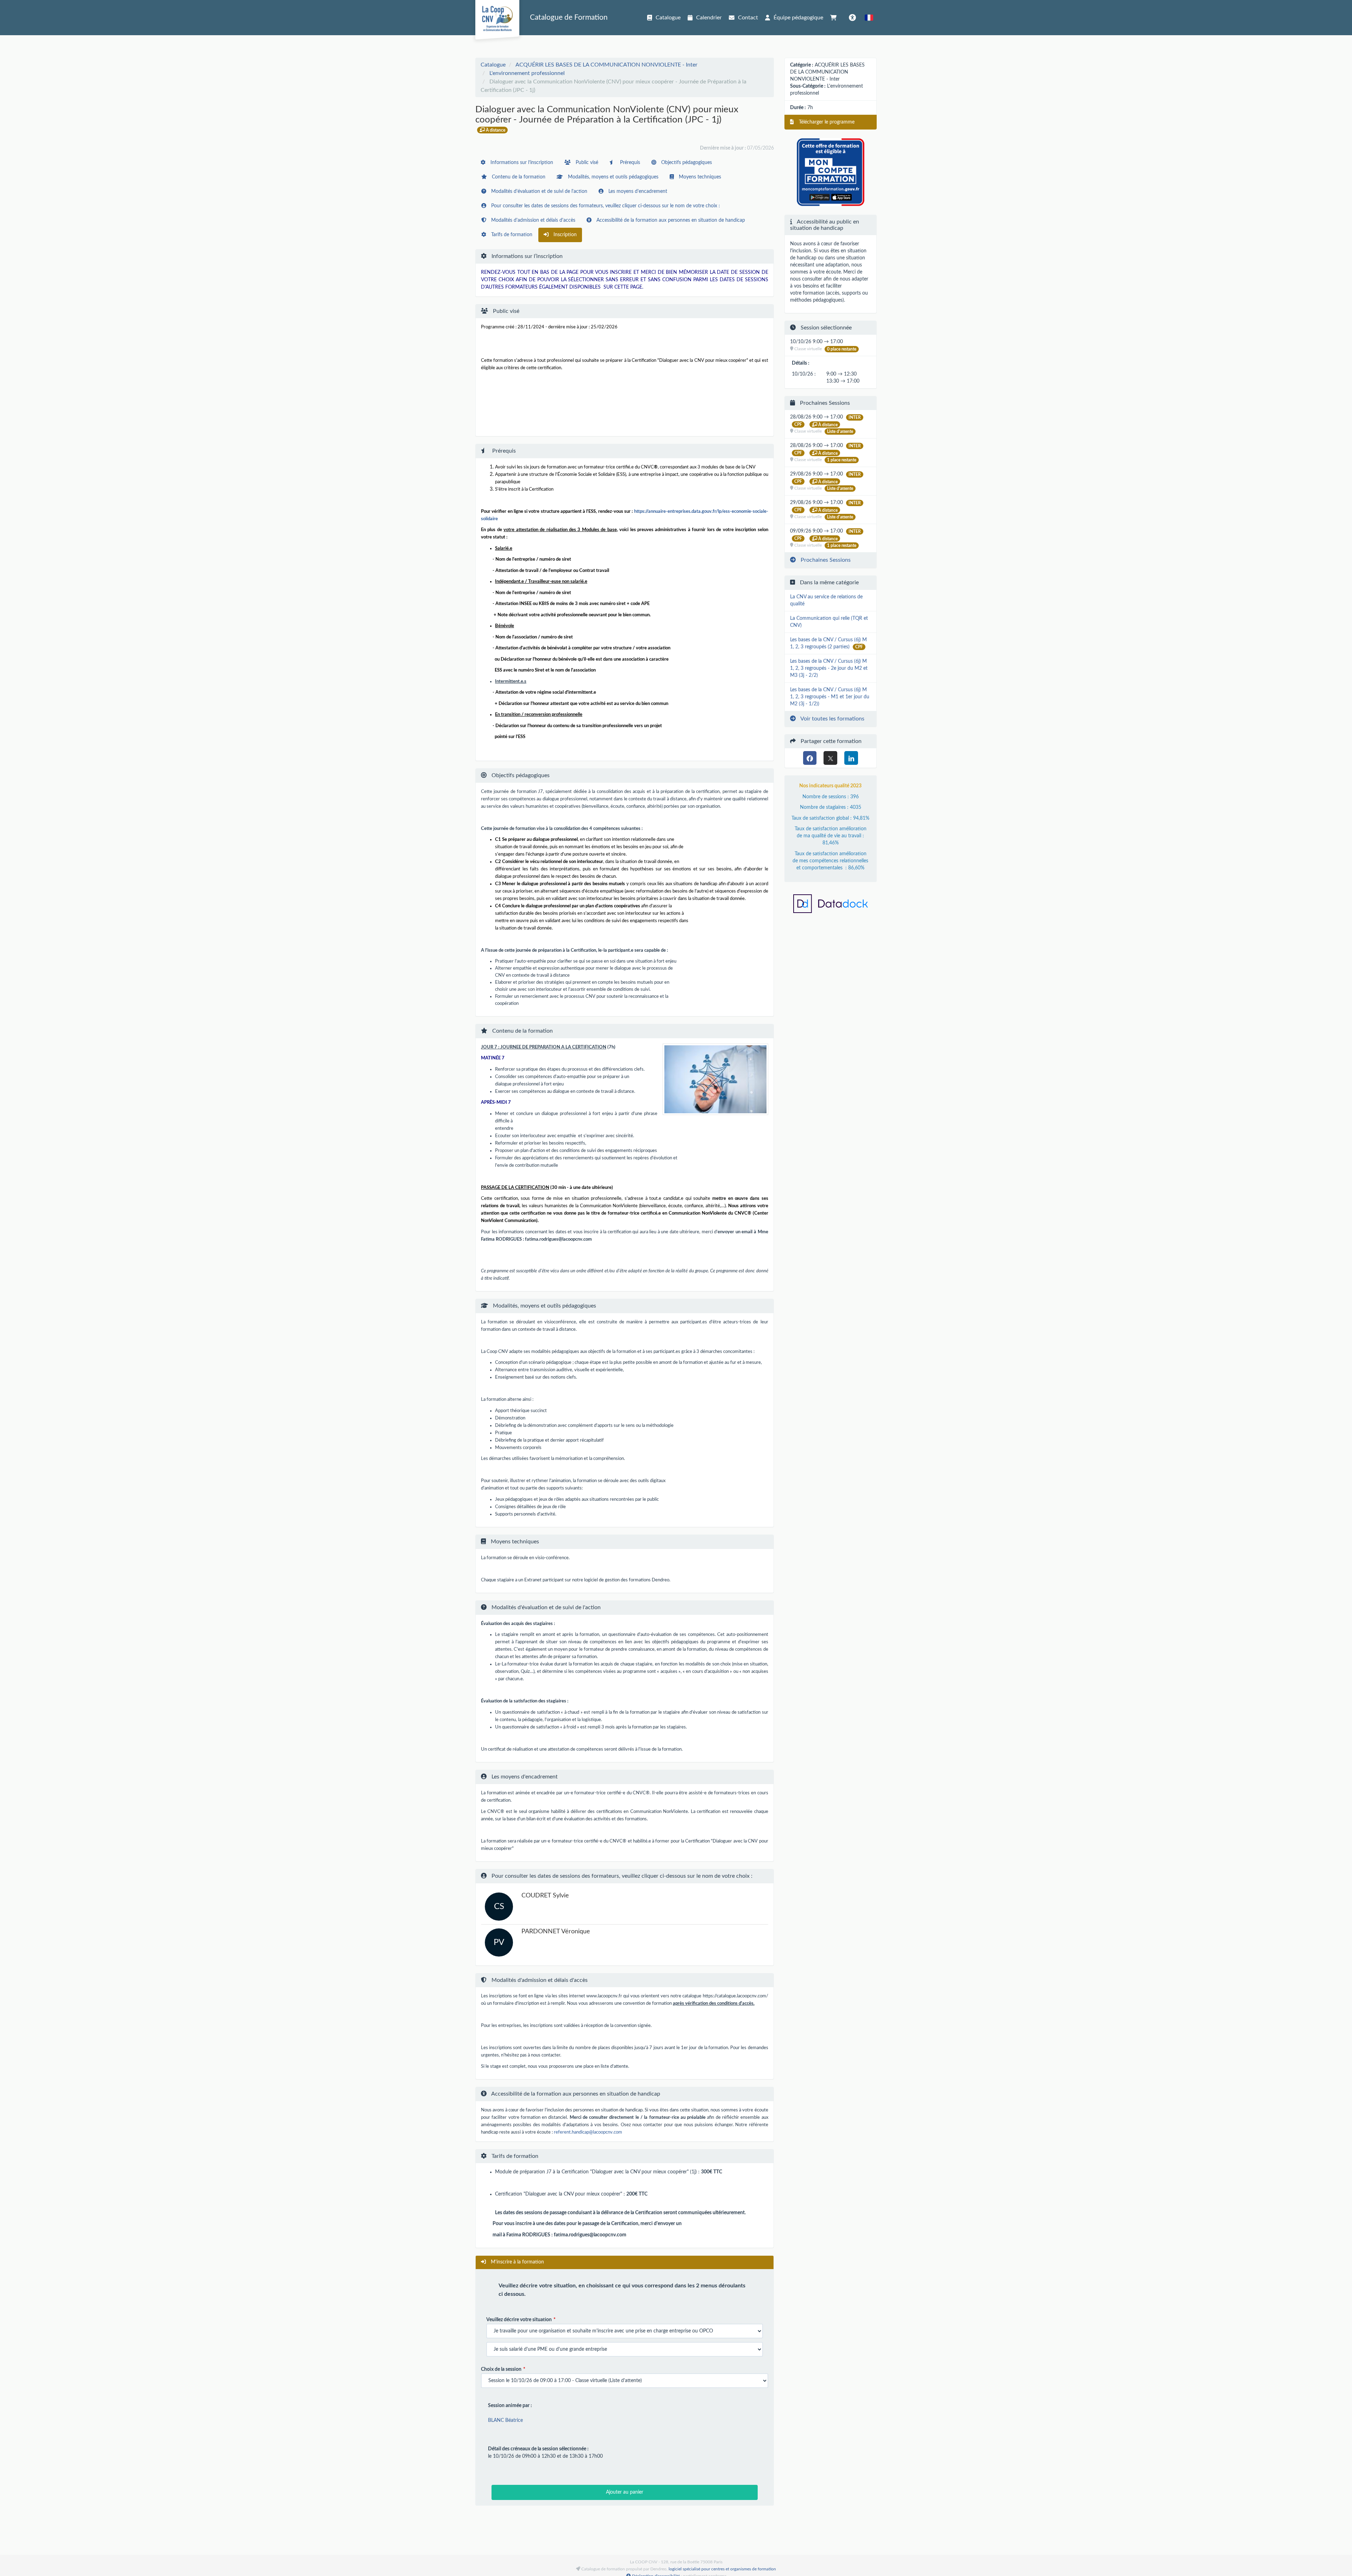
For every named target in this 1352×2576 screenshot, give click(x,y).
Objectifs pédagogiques (686, 163)
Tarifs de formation (511, 235)
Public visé (586, 163)
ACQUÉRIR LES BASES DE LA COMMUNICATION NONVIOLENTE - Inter (606, 65)
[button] (869, 18)
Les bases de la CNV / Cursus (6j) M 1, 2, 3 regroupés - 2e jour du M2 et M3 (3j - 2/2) (829, 668)
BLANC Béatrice (505, 2420)
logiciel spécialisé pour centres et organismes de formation (722, 2569)
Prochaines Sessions (825, 560)
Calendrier (709, 18)
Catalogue (668, 18)
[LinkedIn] (851, 758)
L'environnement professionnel (527, 73)
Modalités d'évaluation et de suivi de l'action (539, 191)
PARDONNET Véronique (556, 1932)
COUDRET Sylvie (545, 1896)
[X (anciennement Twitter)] (830, 758)
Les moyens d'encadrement (637, 191)
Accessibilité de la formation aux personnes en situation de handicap (670, 220)
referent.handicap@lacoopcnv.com (588, 2132)
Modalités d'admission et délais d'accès (533, 220)
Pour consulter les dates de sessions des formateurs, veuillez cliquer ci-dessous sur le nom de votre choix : (605, 206)
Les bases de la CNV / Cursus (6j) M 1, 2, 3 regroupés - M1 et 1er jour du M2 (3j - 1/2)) (830, 697)
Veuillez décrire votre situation (519, 2320)
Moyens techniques (699, 177)
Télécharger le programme (826, 122)
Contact (748, 18)
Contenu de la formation (518, 177)
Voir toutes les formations (832, 719)
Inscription (564, 235)
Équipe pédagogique (798, 18)
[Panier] (835, 18)
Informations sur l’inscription (521, 163)
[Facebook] (810, 758)
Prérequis (629, 163)
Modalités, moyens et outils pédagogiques (612, 177)
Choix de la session (501, 2369)
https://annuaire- (650, 511)
